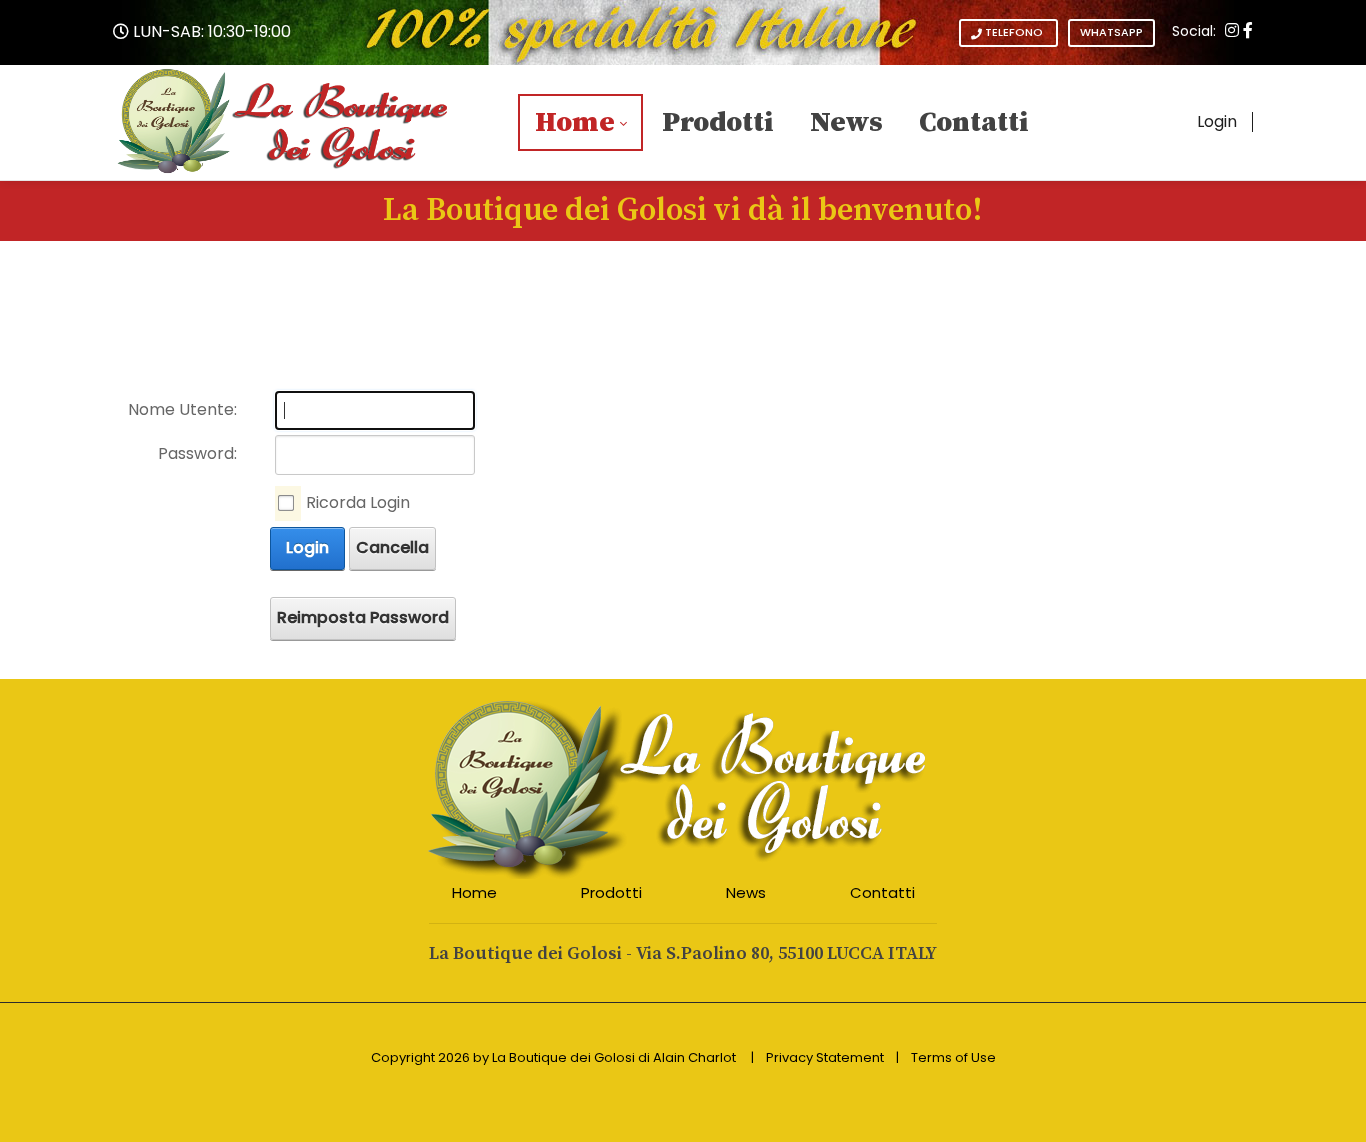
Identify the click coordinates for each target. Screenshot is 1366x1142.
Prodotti (611, 892)
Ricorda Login (358, 502)
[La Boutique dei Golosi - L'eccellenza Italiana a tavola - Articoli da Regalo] (284, 121)
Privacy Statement (825, 1057)
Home (474, 892)
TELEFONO (1014, 32)
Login (1217, 121)
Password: (197, 453)
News (746, 892)
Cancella (392, 547)
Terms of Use (953, 1057)
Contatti (882, 892)
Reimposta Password (363, 617)
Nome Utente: (182, 409)
